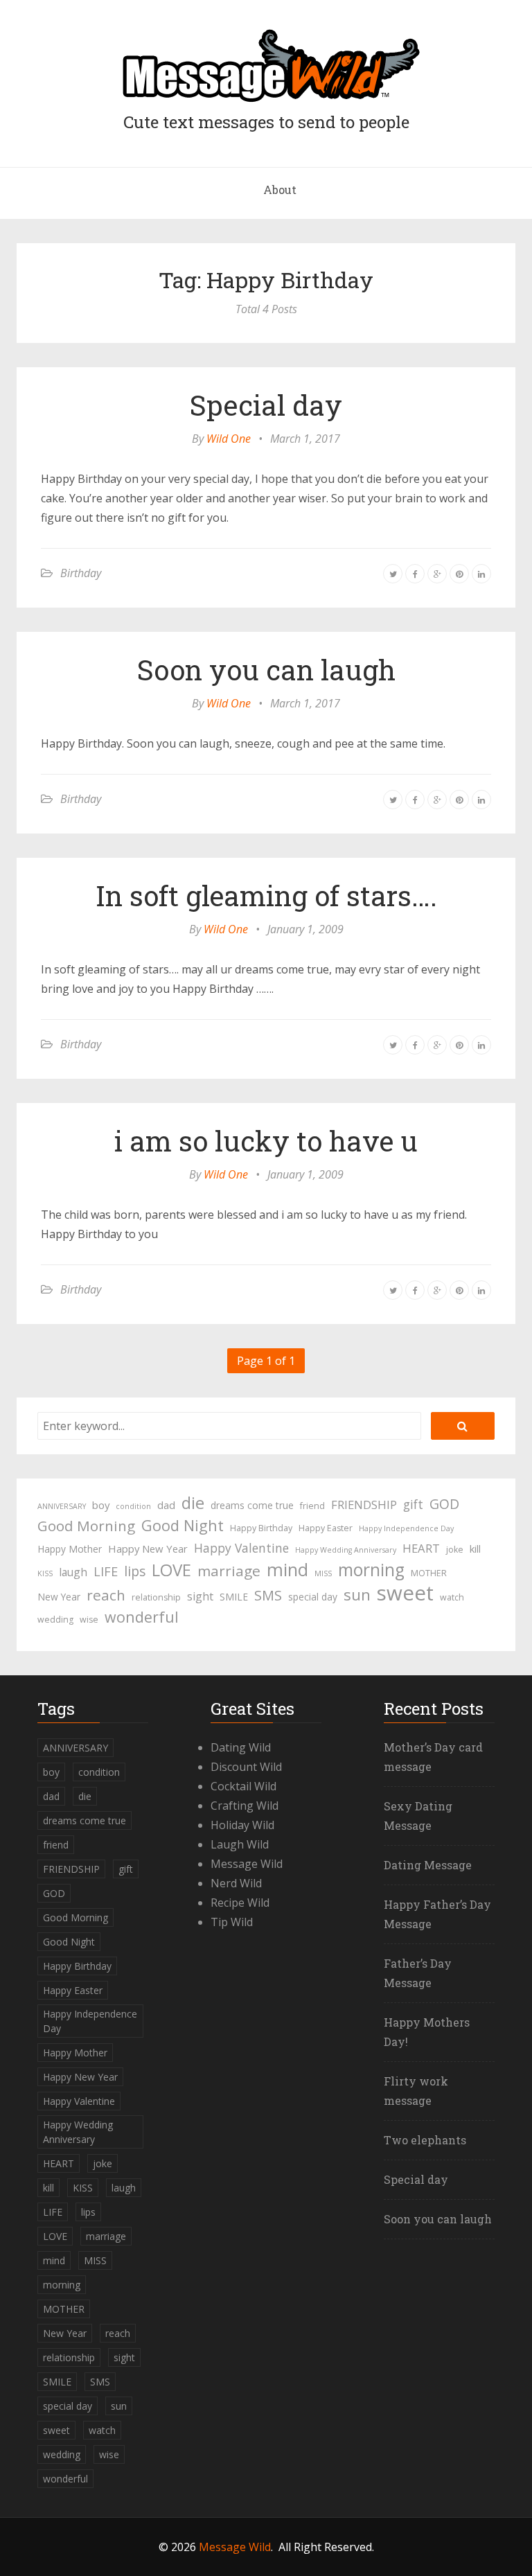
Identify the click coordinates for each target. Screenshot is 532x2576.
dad (166, 1505)
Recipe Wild (240, 1903)
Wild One (229, 439)
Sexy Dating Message (418, 1816)
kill (475, 1549)
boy (101, 1505)
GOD (444, 1504)
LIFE (106, 1571)
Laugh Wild (240, 1844)
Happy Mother (70, 1549)
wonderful (142, 1617)
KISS (45, 1573)
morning (371, 1570)
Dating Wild (241, 1747)
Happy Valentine (241, 1548)
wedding (55, 1620)
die (193, 1503)
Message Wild (247, 1864)
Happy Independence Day (406, 1528)
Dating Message (428, 1865)
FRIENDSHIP (364, 1505)
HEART (421, 1548)
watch (452, 1597)
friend (312, 1506)
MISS (323, 1573)
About (280, 189)
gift (413, 1504)
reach (106, 1595)
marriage (229, 1571)
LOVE (171, 1570)
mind (287, 1569)
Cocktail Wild (243, 1786)
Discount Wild (246, 1767)
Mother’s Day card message (433, 1757)
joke (455, 1550)
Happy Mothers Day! (427, 2032)
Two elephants (425, 2140)
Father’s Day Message (418, 1973)
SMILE (234, 1597)
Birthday (81, 573)
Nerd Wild (236, 1883)
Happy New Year (148, 1549)
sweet (405, 1593)
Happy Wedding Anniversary (346, 1550)
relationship (156, 1597)
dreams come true (252, 1505)
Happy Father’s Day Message (437, 1914)
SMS (268, 1595)
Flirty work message (416, 2091)
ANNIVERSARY (62, 1506)
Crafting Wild (245, 1806)
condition (133, 1506)
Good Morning (86, 1526)
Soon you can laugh (266, 670)
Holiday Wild (242, 1825)
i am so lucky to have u (266, 1141)
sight (200, 1596)
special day (313, 1597)
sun (357, 1595)
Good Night (183, 1526)
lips (135, 1571)
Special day (266, 405)
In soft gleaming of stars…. (266, 896)
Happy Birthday (261, 1528)
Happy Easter (326, 1528)
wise (89, 1620)
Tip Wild (232, 1922)
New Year (59, 1597)
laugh (73, 1572)
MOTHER (429, 1573)
